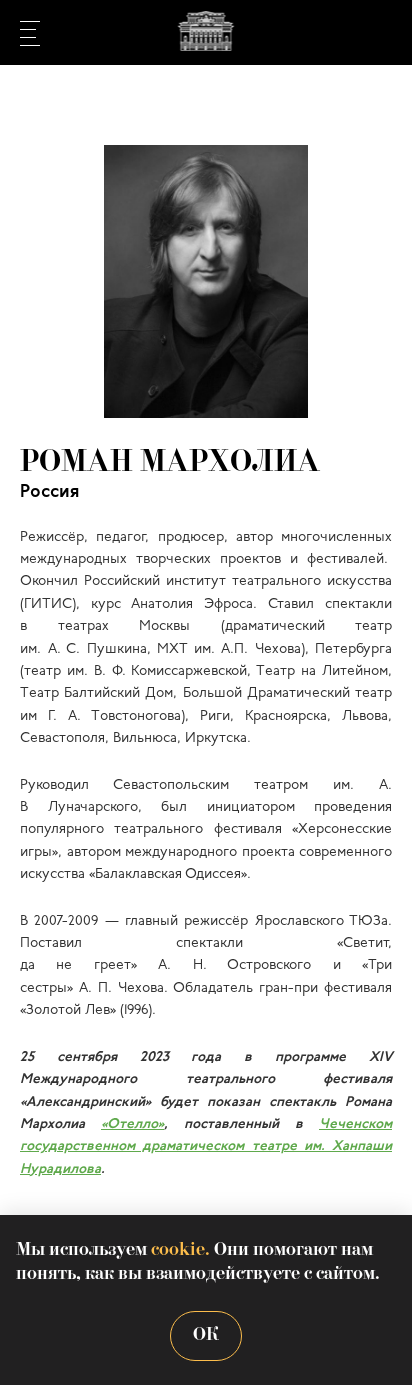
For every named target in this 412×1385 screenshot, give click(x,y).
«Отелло (129, 1124)
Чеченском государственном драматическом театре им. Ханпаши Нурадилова (206, 1147)
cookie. (180, 1250)
